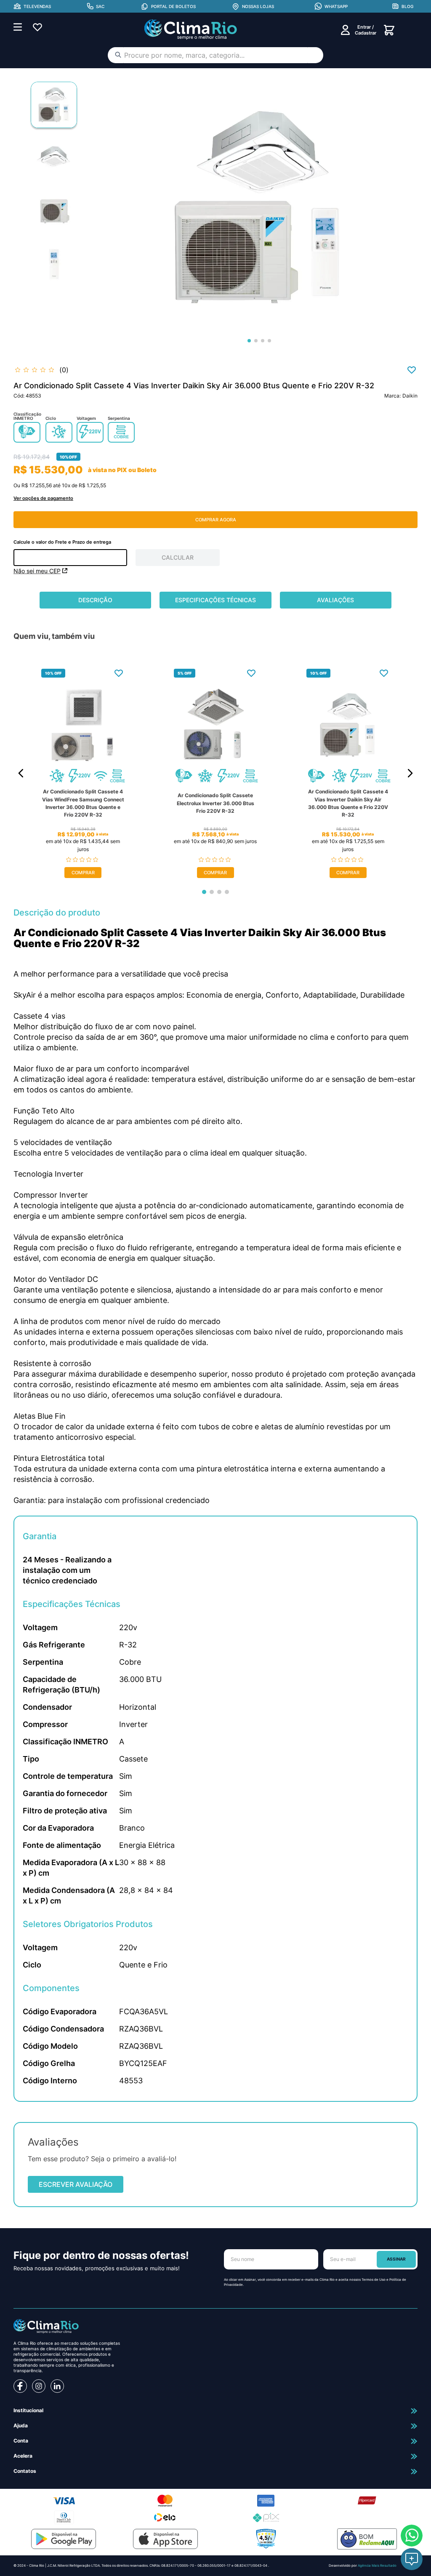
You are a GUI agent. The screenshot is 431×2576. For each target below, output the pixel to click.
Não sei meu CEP (37, 571)
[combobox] (215, 55)
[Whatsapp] (412, 2536)
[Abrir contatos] (412, 2559)
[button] (32, 6)
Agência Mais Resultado (377, 2565)
